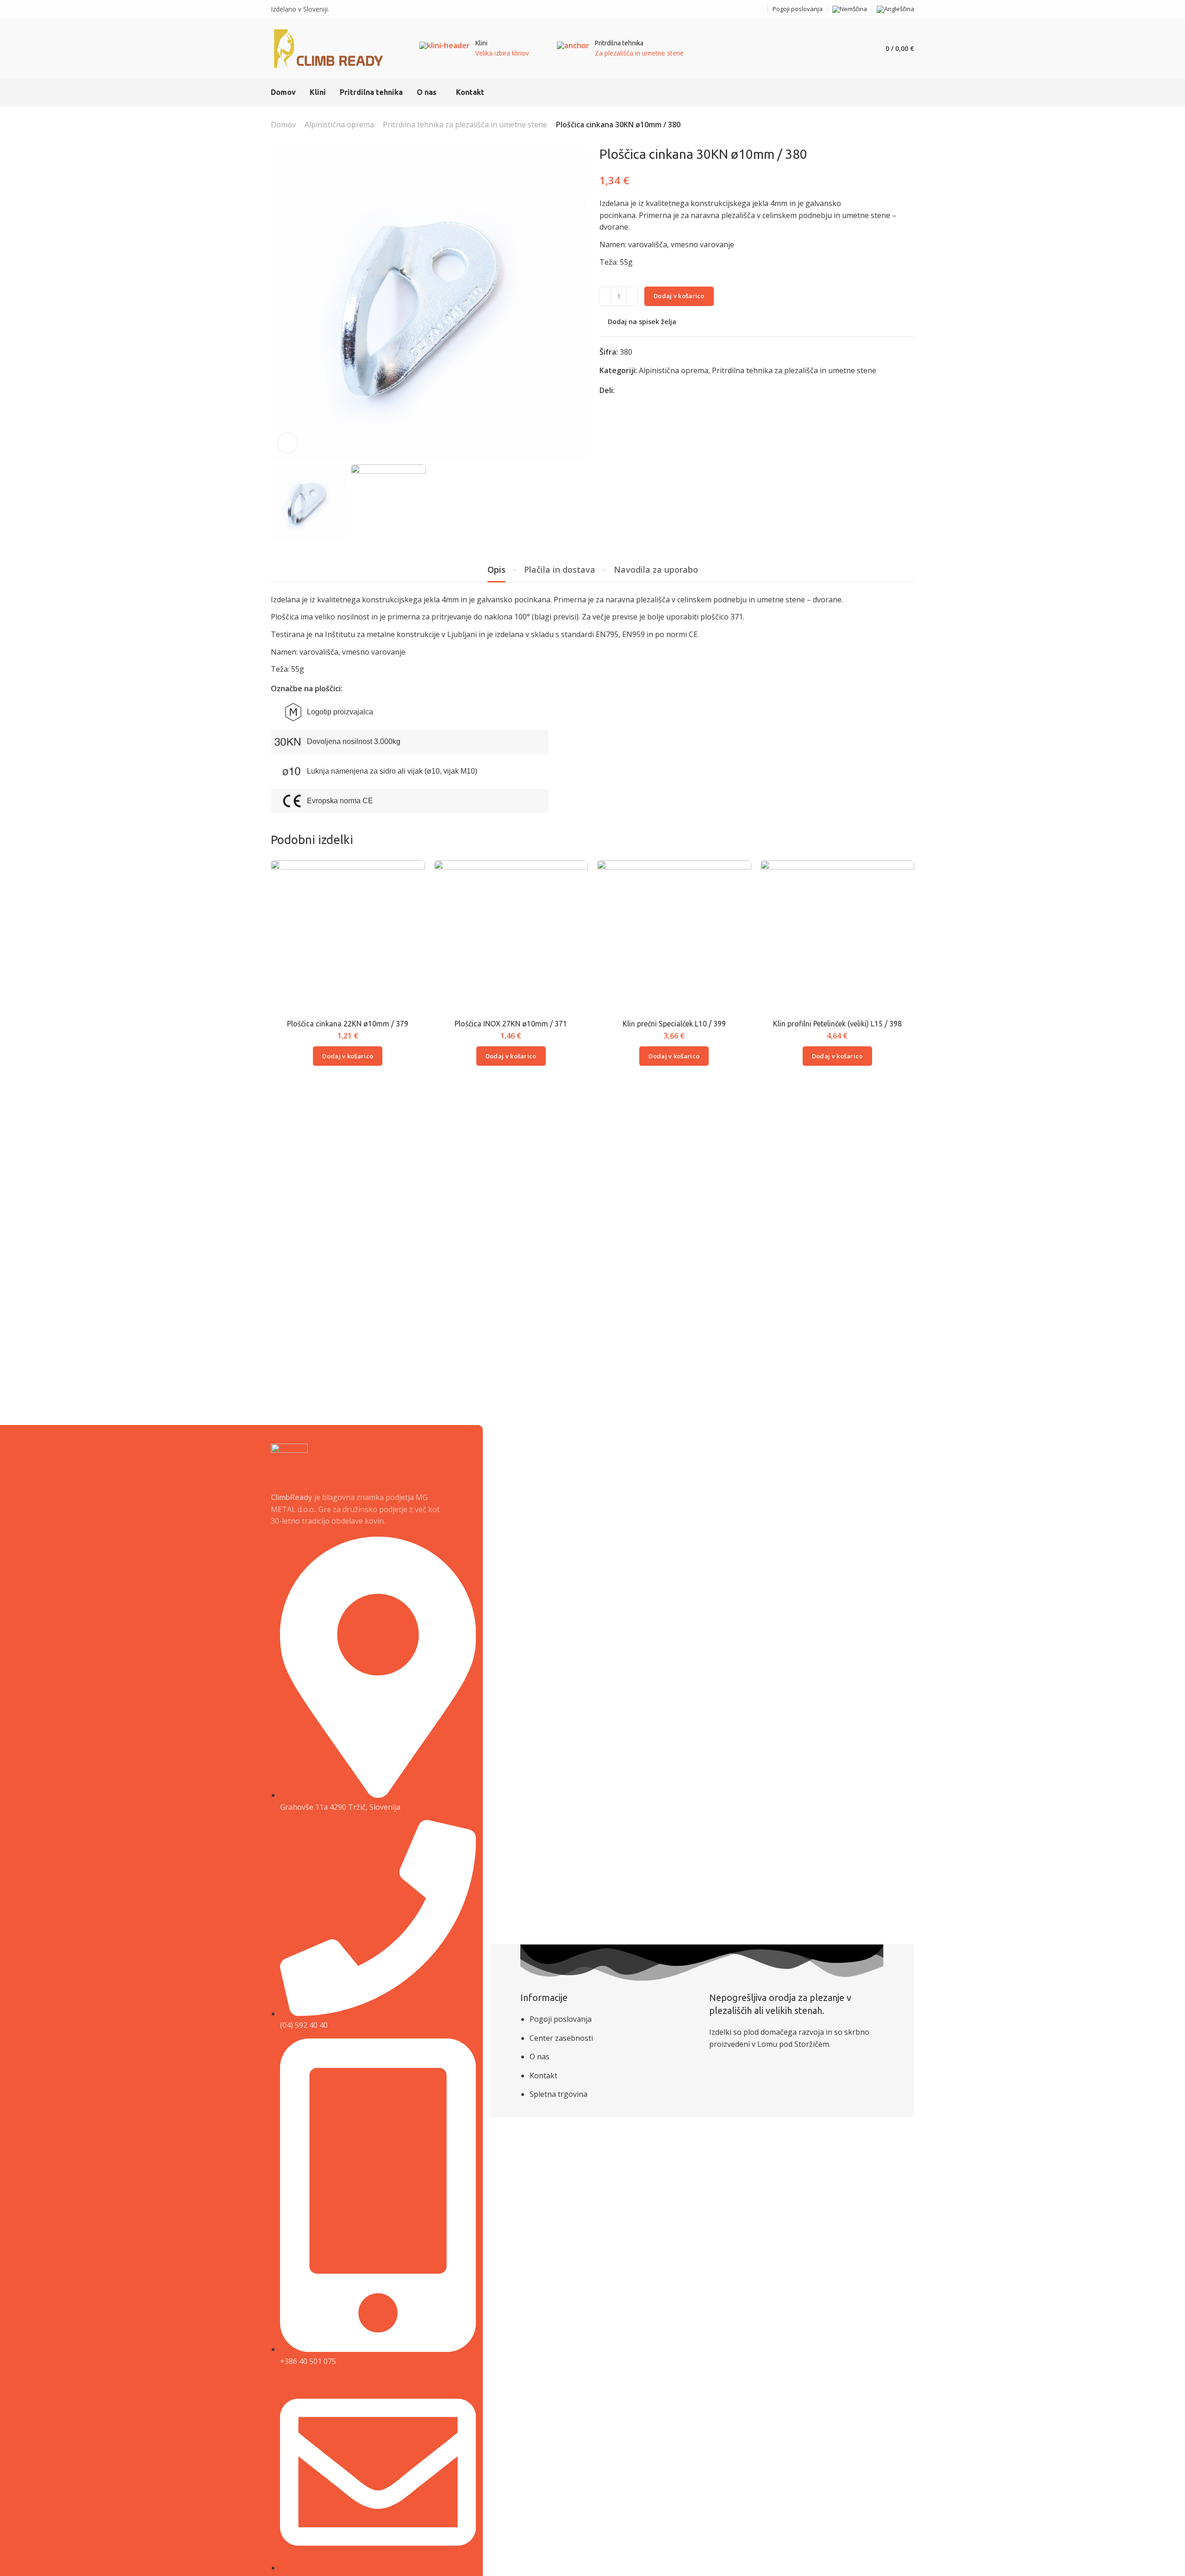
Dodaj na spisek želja (642, 322)
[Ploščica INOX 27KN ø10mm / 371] (511, 937)
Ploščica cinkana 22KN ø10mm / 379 (348, 1024)
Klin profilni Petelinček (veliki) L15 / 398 (837, 1024)
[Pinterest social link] (645, 391)
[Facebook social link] (749, 9)
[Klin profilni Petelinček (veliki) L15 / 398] (837, 937)
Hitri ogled (408, 898)
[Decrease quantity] (605, 296)
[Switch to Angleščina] (895, 9)
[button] (348, 1056)
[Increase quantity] (632, 296)
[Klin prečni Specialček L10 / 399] (674, 937)
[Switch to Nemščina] (850, 9)
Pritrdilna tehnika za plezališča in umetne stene (465, 125)
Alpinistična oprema (339, 125)
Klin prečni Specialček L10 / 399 (674, 1024)
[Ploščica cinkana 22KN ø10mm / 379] (348, 937)
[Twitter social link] (656, 391)
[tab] (496, 570)
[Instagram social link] (760, 9)
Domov (283, 125)
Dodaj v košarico (679, 296)
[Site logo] (329, 49)
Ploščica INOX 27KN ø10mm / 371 (511, 1024)
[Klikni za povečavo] (287, 443)
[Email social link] (737, 9)
